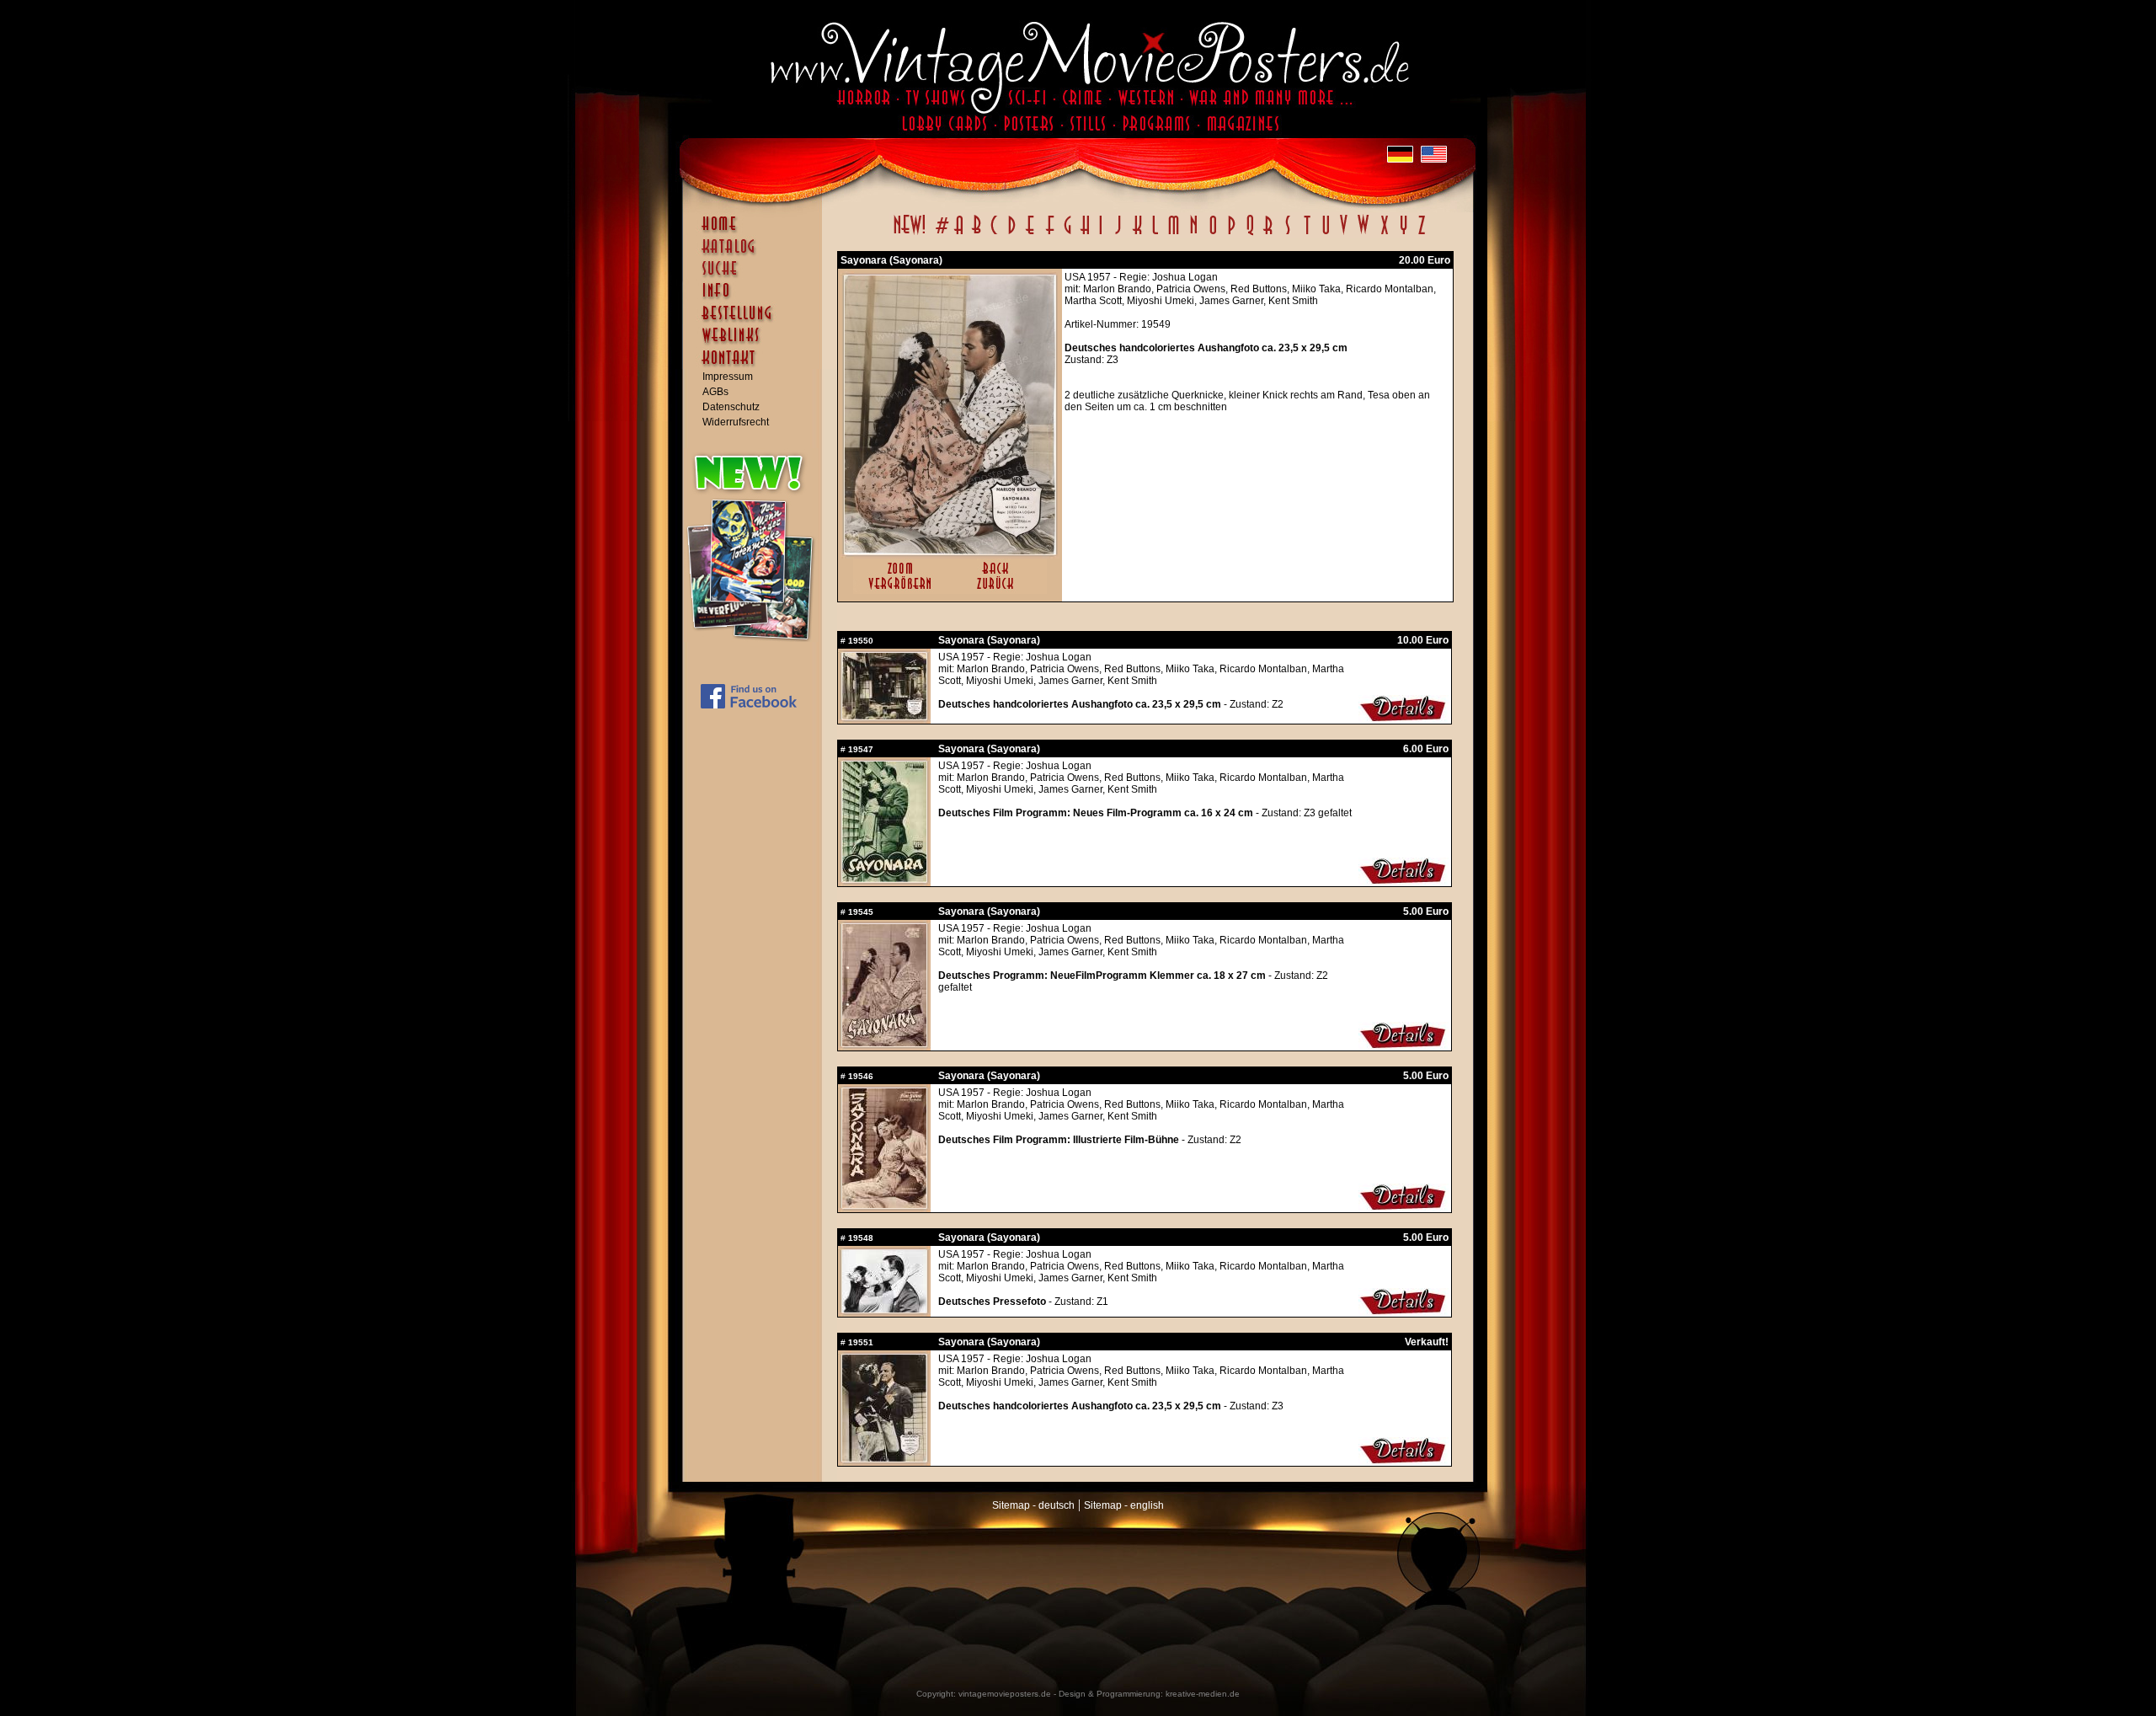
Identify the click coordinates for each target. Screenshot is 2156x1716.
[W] (1363, 234)
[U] (1325, 234)
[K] (1137, 234)
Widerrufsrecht (736, 422)
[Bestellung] (756, 321)
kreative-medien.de (1203, 1694)
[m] (1174, 234)
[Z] (1421, 234)
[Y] (1404, 234)
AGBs (715, 392)
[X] (1384, 234)
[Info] (756, 298)
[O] (1213, 234)
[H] (1085, 234)
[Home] (756, 232)
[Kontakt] (756, 366)
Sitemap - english (1124, 1505)
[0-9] (941, 234)
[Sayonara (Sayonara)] (950, 551)
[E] (1031, 234)
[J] (1118, 234)
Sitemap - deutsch (1033, 1505)
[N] (1194, 234)
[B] (976, 234)
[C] (994, 234)
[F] (1050, 234)
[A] (959, 234)
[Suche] (756, 275)
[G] (1067, 234)
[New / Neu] (910, 234)
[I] (1101, 234)
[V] (1343, 234)
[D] (1012, 234)
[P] (1231, 234)
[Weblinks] (756, 344)
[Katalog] (756, 254)
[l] (1155, 234)
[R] (1268, 234)
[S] (1287, 234)
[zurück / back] (998, 591)
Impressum (728, 377)
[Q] (1250, 234)
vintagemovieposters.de (1005, 1694)
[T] (1307, 234)
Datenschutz (731, 407)
